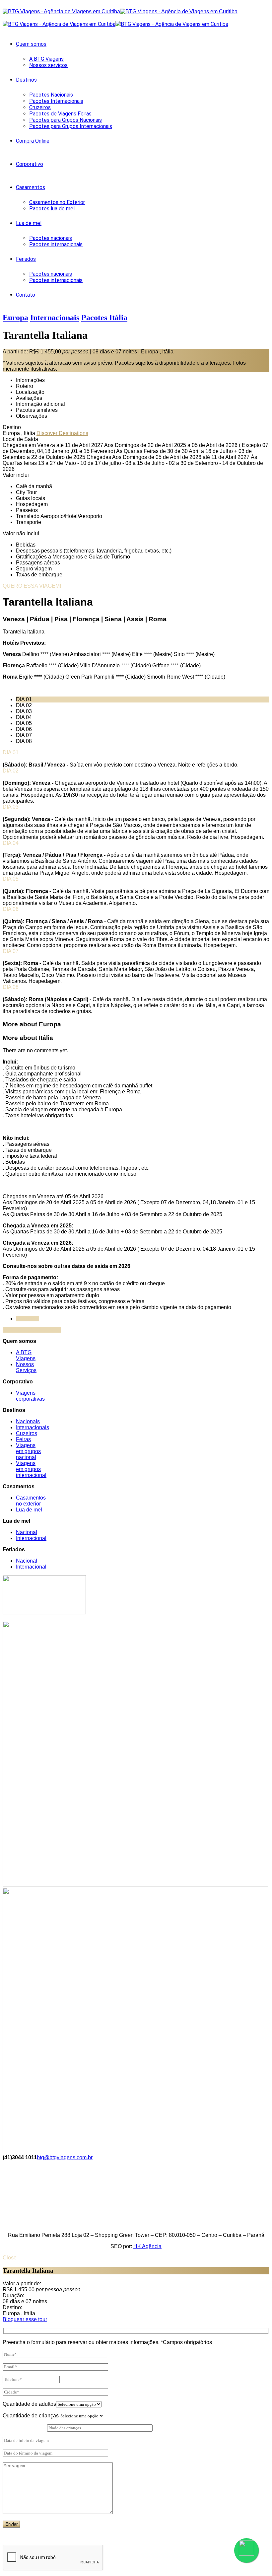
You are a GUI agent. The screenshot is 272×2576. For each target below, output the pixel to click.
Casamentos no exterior (31, 1501)
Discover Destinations (62, 433)
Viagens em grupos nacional (28, 1451)
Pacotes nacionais (51, 238)
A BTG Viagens (46, 59)
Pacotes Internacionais (56, 101)
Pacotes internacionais (56, 244)
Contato (26, 295)
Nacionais (28, 1421)
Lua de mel (29, 223)
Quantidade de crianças (31, 2416)
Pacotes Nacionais (51, 95)
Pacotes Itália (104, 318)
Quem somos (31, 44)
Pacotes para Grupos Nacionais (66, 120)
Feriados (26, 259)
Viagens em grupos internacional (31, 1469)
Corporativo (30, 164)
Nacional (27, 1532)
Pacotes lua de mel (52, 209)
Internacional (31, 1538)
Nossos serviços (48, 65)
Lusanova (28, 1319)
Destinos (26, 80)
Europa (15, 318)
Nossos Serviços (26, 1367)
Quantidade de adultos (29, 2404)
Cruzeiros (40, 107)
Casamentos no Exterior (57, 202)
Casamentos (31, 187)
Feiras (23, 1439)
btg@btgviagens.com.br (65, 2157)
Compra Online (33, 141)
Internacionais (55, 318)
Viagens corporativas (30, 1396)
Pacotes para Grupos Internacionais (71, 126)
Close (10, 2258)
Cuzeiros (27, 1433)
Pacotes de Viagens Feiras (60, 114)
